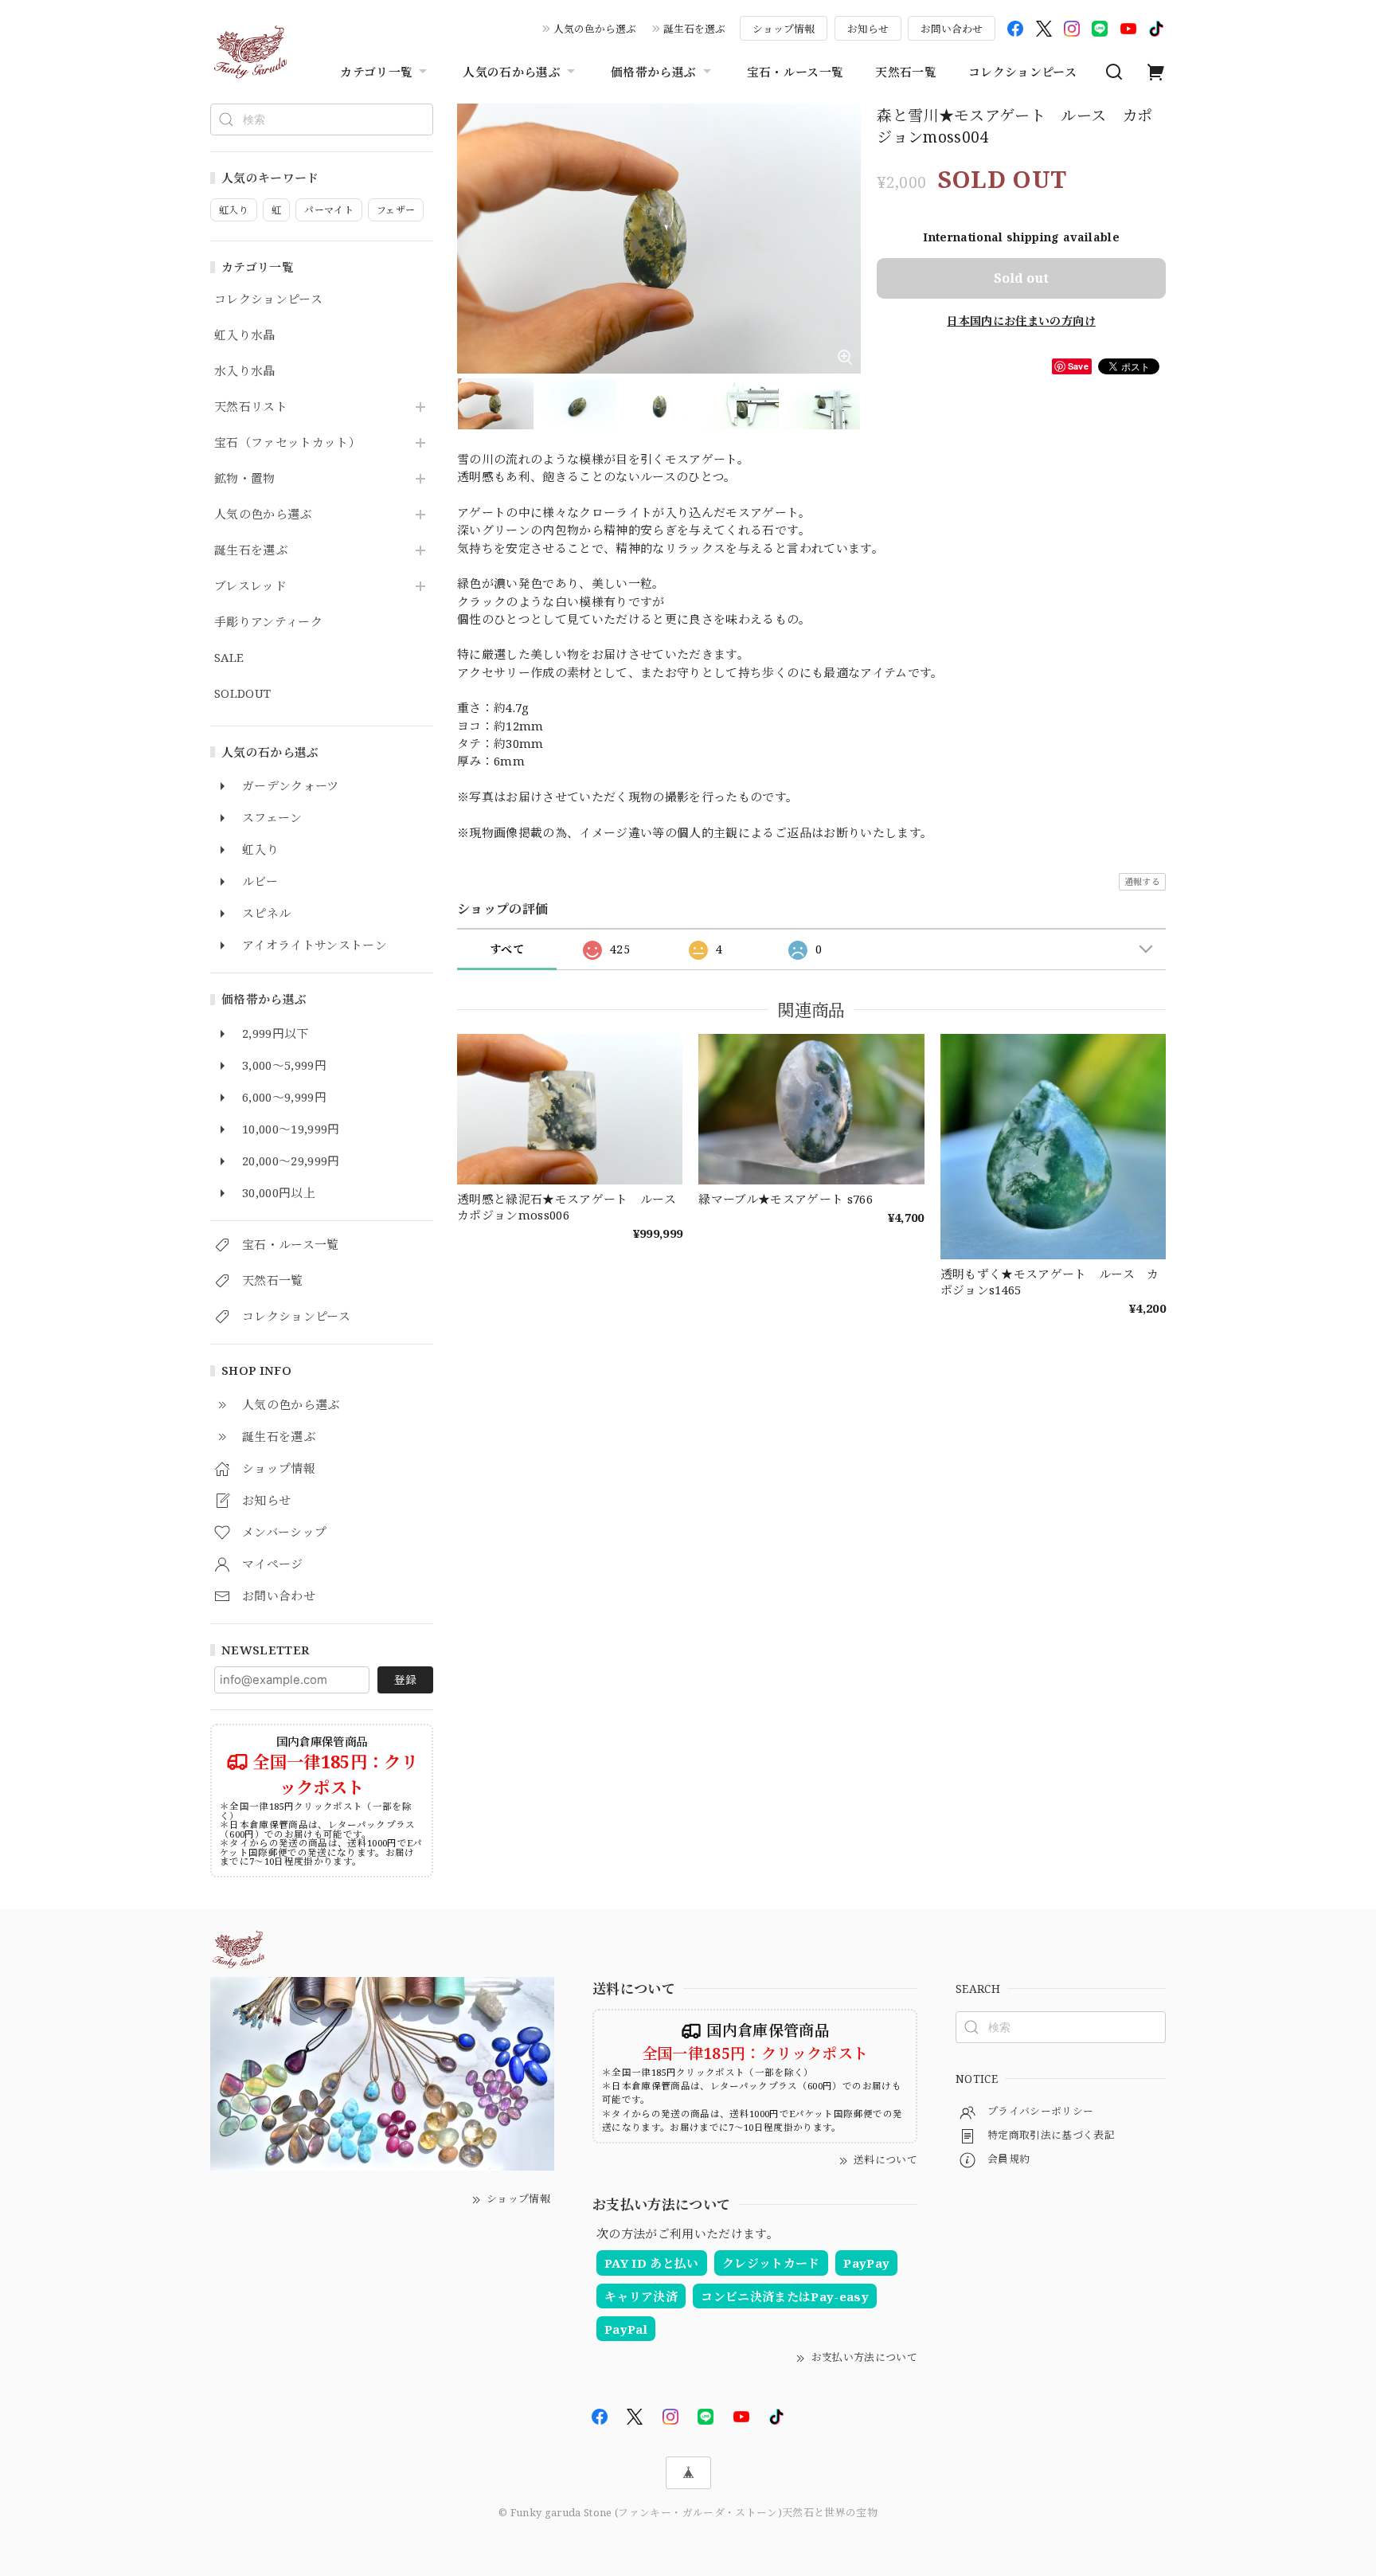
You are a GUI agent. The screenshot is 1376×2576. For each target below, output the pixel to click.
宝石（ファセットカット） (287, 443)
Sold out (1021, 278)
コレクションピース (1022, 72)
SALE (229, 658)
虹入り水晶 (245, 335)
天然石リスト (251, 407)
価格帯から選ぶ (653, 72)
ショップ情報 (784, 29)
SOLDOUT (242, 694)
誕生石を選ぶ (694, 29)
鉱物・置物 (245, 479)
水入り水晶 (245, 371)
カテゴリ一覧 (376, 72)
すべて (507, 949)
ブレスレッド (250, 586)
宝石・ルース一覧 (795, 72)
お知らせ (868, 29)
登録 (405, 1679)
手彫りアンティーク (268, 622)
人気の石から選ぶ (512, 72)
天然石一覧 (906, 72)
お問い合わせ (952, 29)
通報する (1142, 881)
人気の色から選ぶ (595, 29)
